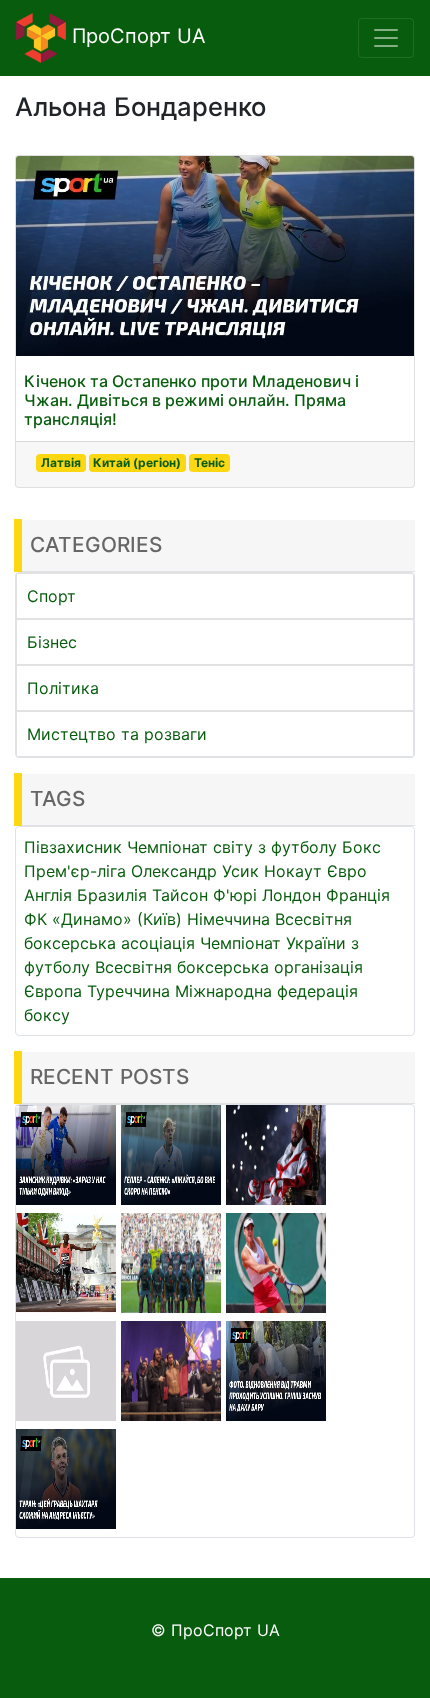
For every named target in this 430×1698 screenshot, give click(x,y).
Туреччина (128, 991)
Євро (347, 871)
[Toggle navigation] (386, 38)
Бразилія (112, 895)
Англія (48, 895)
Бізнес (52, 642)
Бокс (361, 847)
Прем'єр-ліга (75, 871)
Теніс (209, 462)
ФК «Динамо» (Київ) (103, 919)
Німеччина (228, 919)
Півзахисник (73, 847)
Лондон (291, 895)
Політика (63, 688)
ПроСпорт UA (136, 36)
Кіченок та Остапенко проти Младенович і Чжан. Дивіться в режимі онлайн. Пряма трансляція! (191, 400)
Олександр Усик (195, 871)
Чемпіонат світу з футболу (232, 847)
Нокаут (293, 871)
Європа (53, 991)
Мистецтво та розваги (117, 734)
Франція (358, 895)
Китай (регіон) (137, 462)
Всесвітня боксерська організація (229, 967)
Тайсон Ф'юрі (204, 895)
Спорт (51, 596)
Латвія (61, 462)
